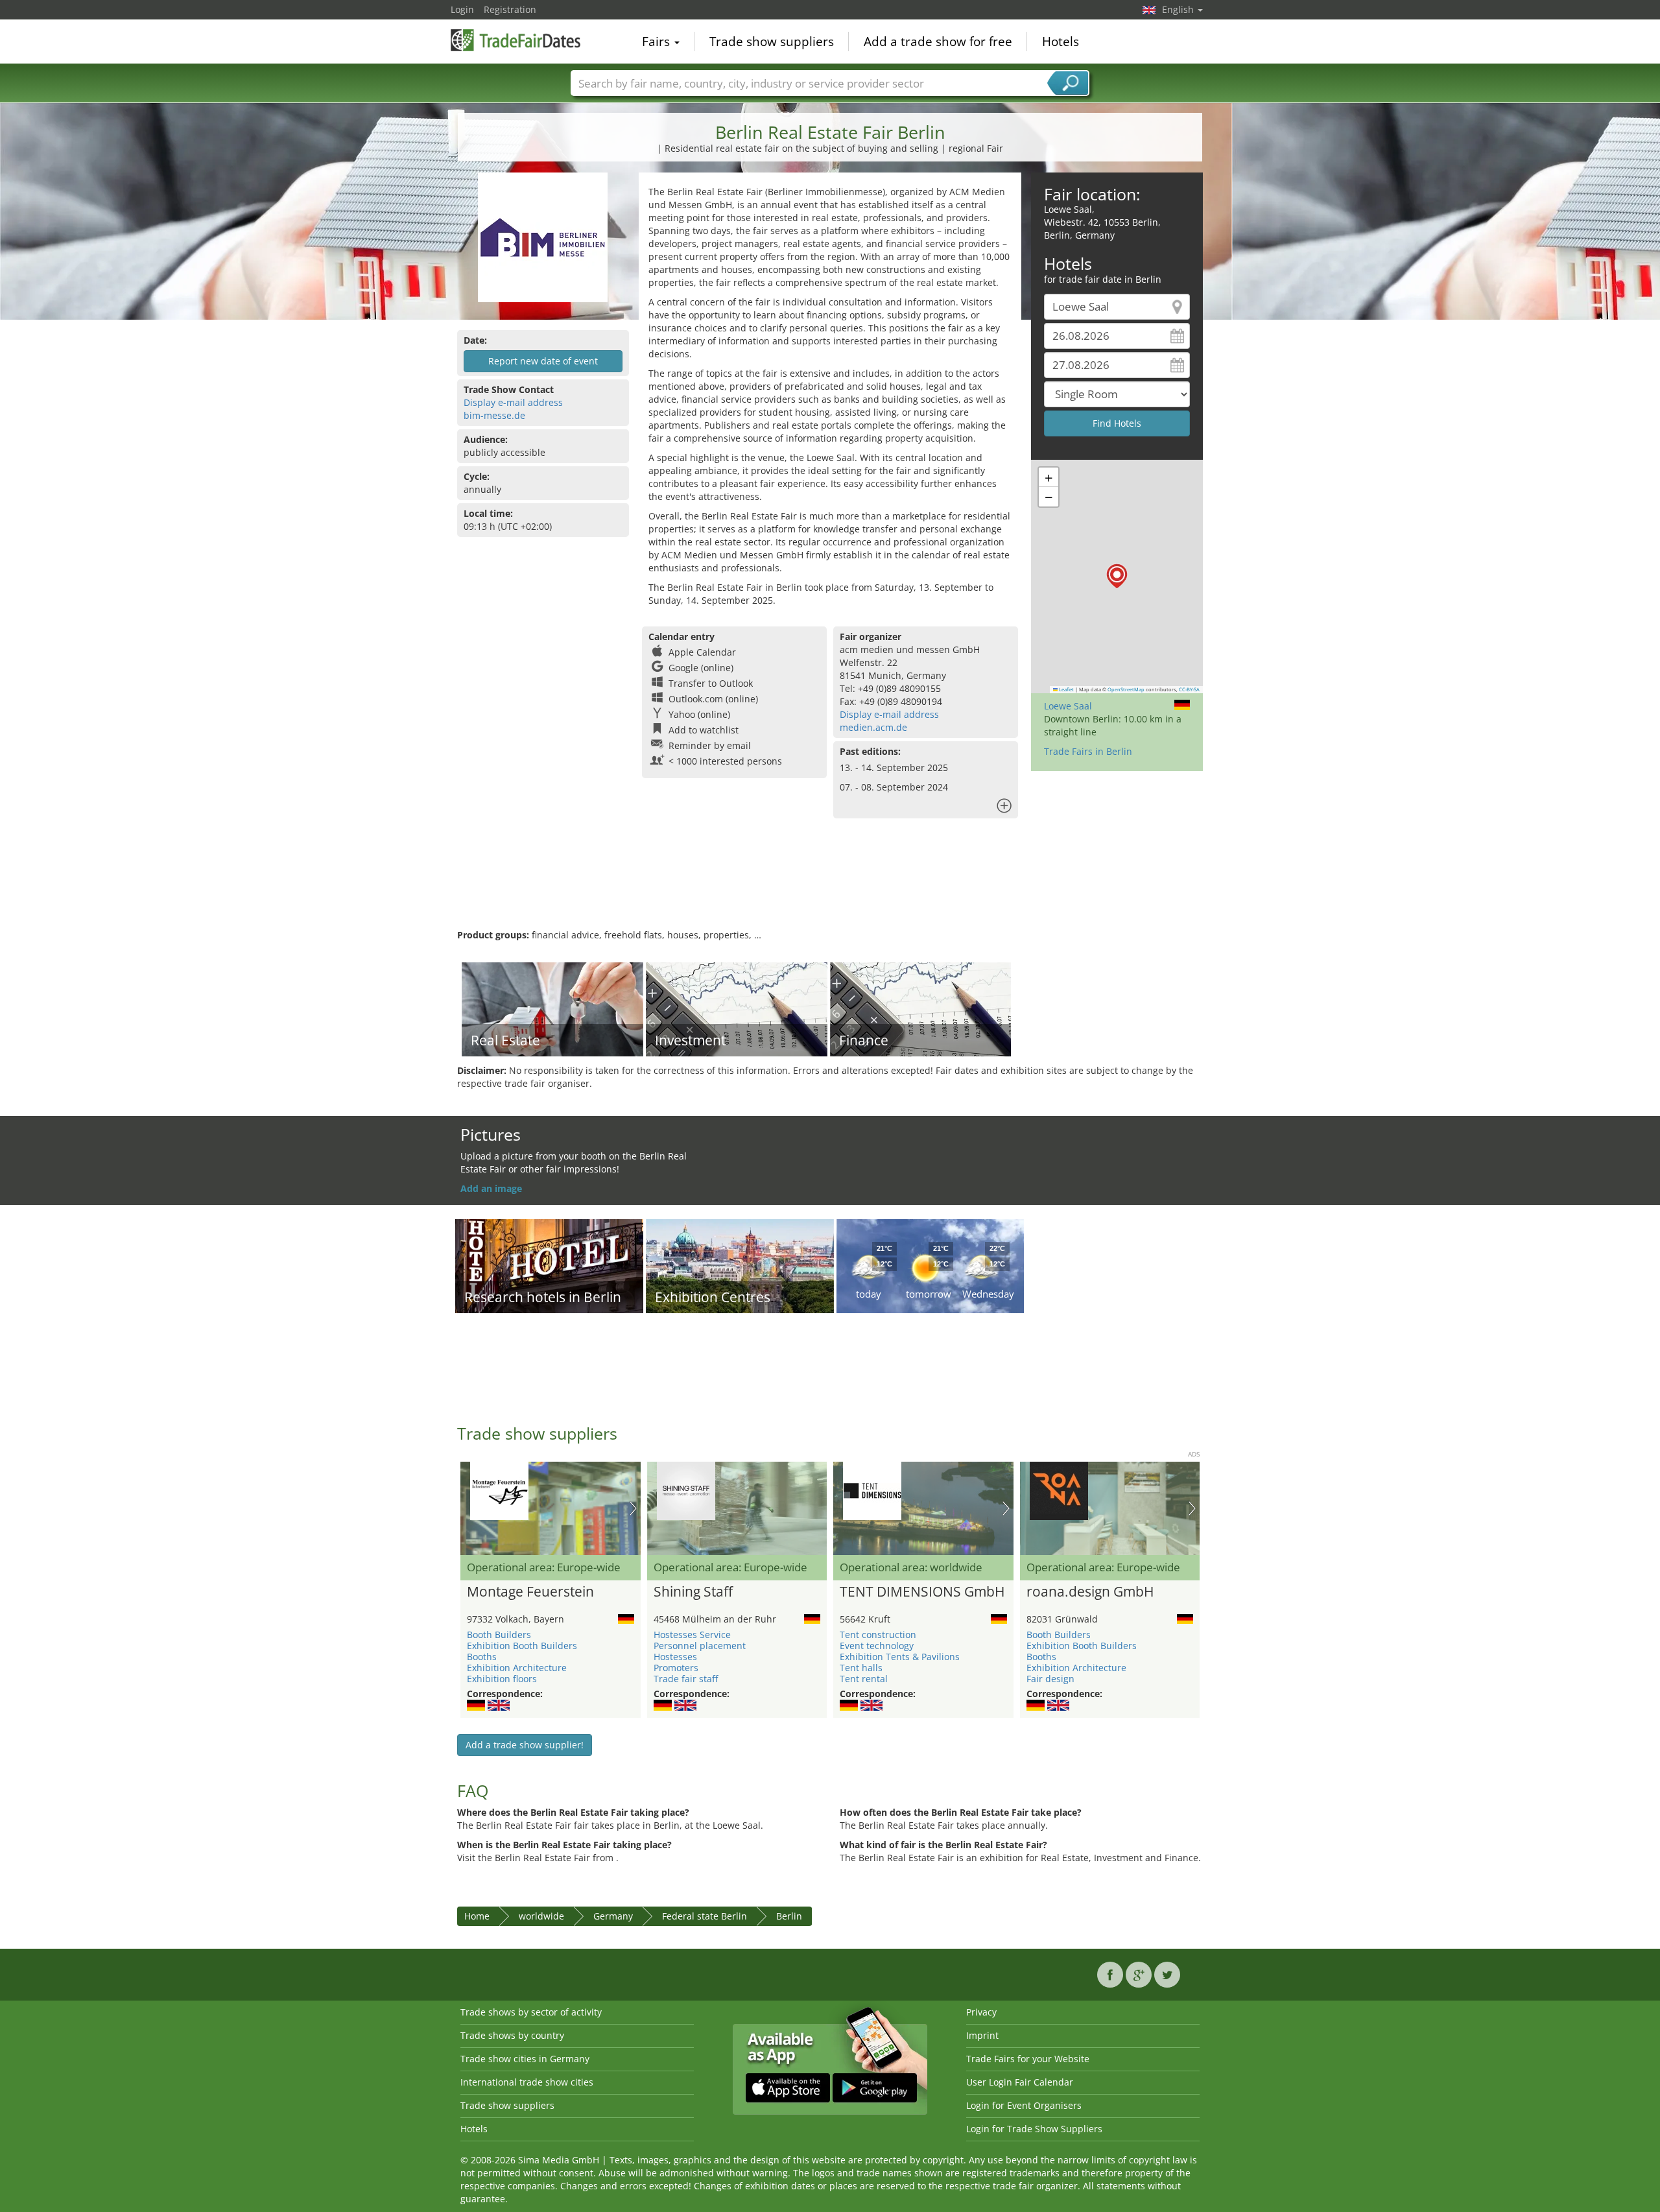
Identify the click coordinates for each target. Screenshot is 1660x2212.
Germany (613, 1916)
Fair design (1050, 1679)
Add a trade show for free (938, 42)
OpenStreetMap (1126, 689)
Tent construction (878, 1635)
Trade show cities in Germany (525, 2059)
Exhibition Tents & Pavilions (900, 1657)
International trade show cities (527, 2082)
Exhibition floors (502, 1679)
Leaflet (1066, 689)
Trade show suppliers (772, 42)
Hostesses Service (692, 1635)
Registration (510, 9)
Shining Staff (693, 1592)
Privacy (981, 2012)
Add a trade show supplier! (525, 1745)
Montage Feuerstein (530, 1592)
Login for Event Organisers (1024, 2105)
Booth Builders (499, 1635)
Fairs (658, 42)
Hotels (1061, 42)
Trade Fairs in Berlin (1088, 751)
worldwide (541, 1916)
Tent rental (864, 1679)
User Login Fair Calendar (1020, 2082)
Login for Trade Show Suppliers (1034, 2129)
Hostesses (675, 1657)
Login (462, 9)
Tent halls (861, 1668)
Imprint (982, 2035)
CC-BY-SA (1189, 689)
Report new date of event (543, 361)
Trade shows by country (512, 2035)
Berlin (789, 1916)
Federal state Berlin (705, 1916)
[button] (1117, 576)
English (1179, 9)
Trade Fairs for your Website (1028, 2059)
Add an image (491, 1188)
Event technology (877, 1646)
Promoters (676, 1668)
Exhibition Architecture (517, 1668)
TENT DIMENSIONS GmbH (922, 1592)
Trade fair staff (686, 1679)
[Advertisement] (830, 886)
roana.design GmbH (1090, 1592)
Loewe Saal (1068, 706)
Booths (482, 1657)
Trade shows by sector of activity (531, 2012)
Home (477, 1916)
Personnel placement (700, 1646)
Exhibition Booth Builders (522, 1646)
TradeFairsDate (516, 40)
